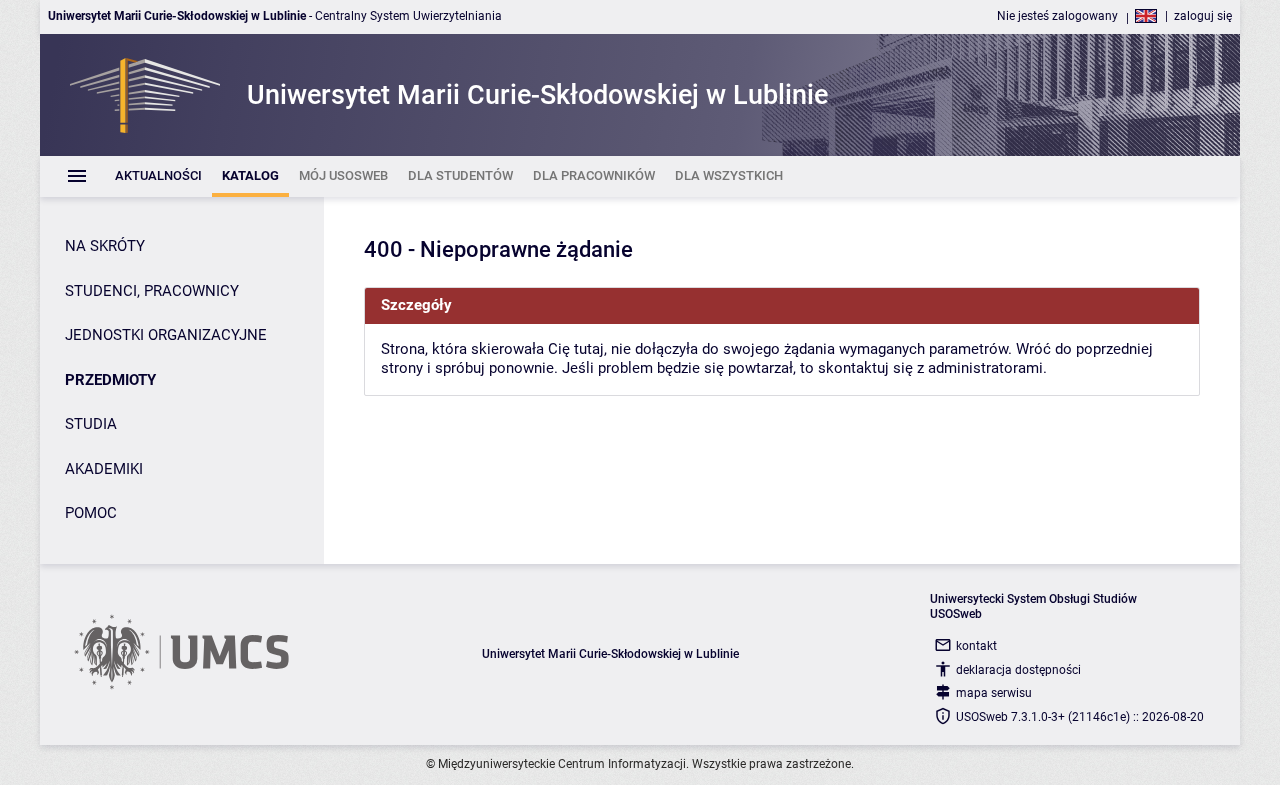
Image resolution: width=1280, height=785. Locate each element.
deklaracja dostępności (1018, 670)
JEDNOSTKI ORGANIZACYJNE (166, 335)
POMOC (91, 513)
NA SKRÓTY (105, 246)
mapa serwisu (994, 693)
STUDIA (91, 424)
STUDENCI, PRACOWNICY (152, 291)
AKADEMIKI (104, 469)
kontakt (976, 646)
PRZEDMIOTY (110, 380)
